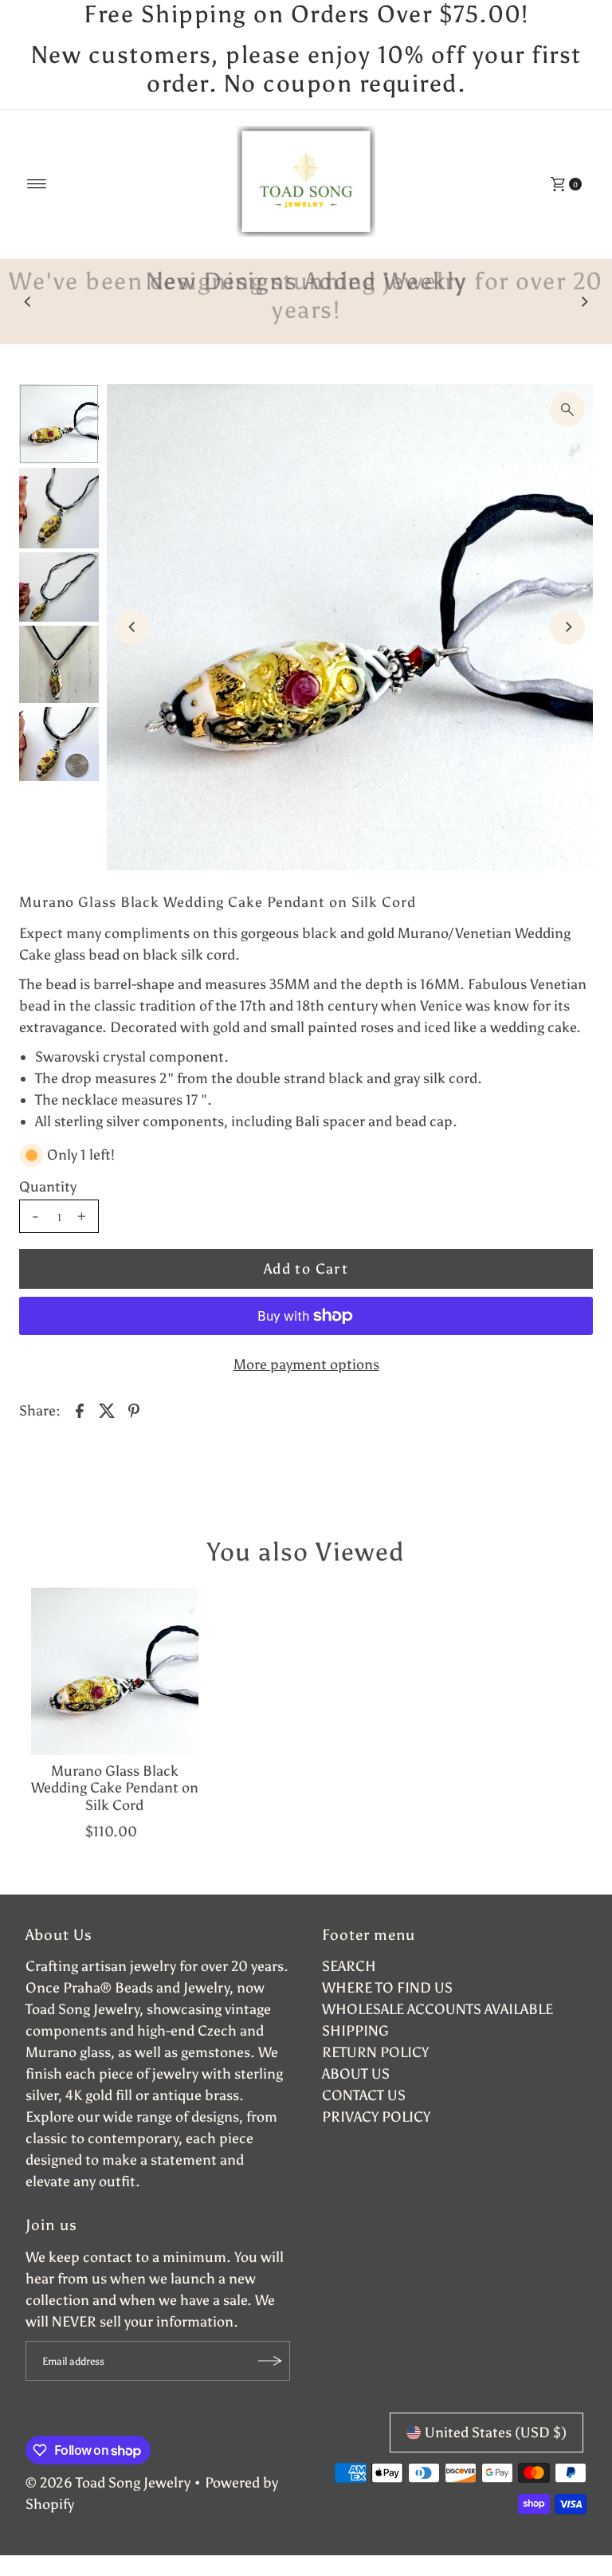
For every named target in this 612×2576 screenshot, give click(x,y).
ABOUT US (356, 2074)
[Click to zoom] (567, 410)
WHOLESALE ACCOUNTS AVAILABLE (437, 2009)
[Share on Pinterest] (134, 1409)
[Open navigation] (37, 184)
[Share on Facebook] (80, 1409)
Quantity (48, 1187)
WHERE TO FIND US (387, 1988)
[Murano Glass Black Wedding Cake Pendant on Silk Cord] (115, 1671)
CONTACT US (364, 2095)
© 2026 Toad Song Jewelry (108, 2483)
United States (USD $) (496, 2433)
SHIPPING (355, 2031)
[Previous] (28, 301)
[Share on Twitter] (107, 1409)
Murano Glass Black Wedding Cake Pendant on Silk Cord (115, 1788)
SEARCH (349, 1966)
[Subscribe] (270, 2361)
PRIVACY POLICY (376, 2117)
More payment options (306, 1365)
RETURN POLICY (375, 2052)
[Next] (584, 301)
